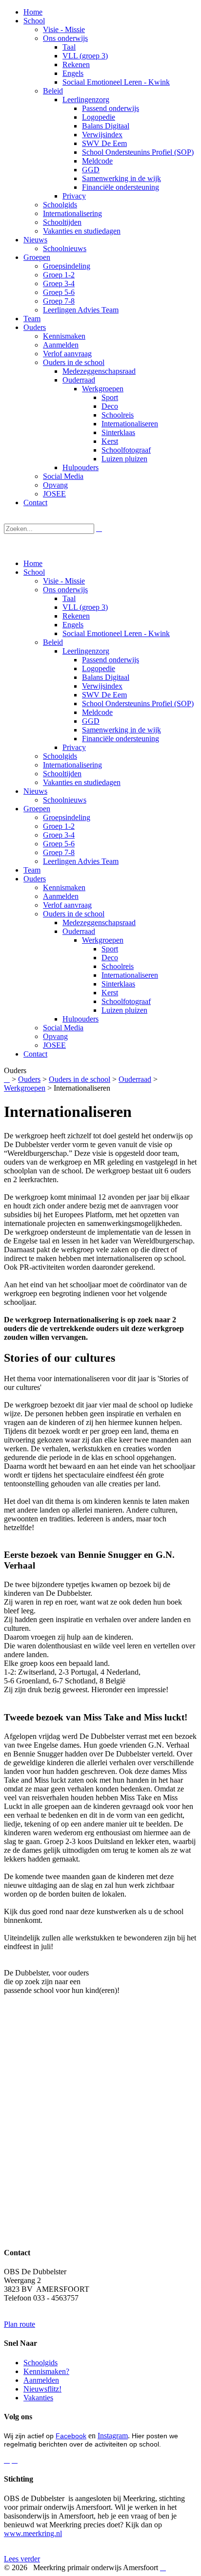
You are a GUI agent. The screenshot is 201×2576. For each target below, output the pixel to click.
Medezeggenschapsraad (99, 923)
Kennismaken (64, 887)
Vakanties (38, 2398)
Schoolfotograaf (126, 1001)
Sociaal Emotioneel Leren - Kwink (116, 633)
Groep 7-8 (59, 852)
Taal (69, 598)
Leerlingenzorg (86, 651)
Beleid (53, 642)
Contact (35, 1054)
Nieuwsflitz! (42, 2389)
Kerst (110, 993)
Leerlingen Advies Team (81, 861)
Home (33, 563)
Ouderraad (79, 931)
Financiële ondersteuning (121, 739)
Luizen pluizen (124, 1010)
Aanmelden (61, 896)
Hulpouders (80, 1019)
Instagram (113, 2436)
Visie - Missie (64, 581)
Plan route (20, 2324)
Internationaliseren (130, 975)
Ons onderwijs (65, 590)
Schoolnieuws (65, 800)
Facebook (71, 2436)
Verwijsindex (102, 686)
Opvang (55, 1036)
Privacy (74, 747)
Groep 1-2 (59, 826)
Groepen (37, 809)
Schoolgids (60, 756)
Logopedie (99, 668)
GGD (91, 721)
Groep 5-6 (59, 844)
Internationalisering (72, 765)
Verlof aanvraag (67, 905)
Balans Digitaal (106, 677)
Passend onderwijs (111, 660)
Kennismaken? (46, 2371)
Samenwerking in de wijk (121, 730)
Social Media (63, 1028)
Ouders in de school (74, 914)
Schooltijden (62, 774)
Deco (110, 958)
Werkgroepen (103, 940)
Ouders (35, 879)
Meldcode (97, 712)
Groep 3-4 (59, 835)
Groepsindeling (67, 817)
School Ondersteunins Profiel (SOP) (138, 703)
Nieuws (35, 791)
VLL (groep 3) (85, 607)
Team (32, 870)
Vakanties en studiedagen (82, 782)
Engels (73, 625)
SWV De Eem (104, 695)
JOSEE (54, 1045)
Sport (110, 949)
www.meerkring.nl (33, 2533)
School (34, 572)
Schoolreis (118, 966)
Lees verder (22, 2559)
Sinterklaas (118, 984)
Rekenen (76, 616)
